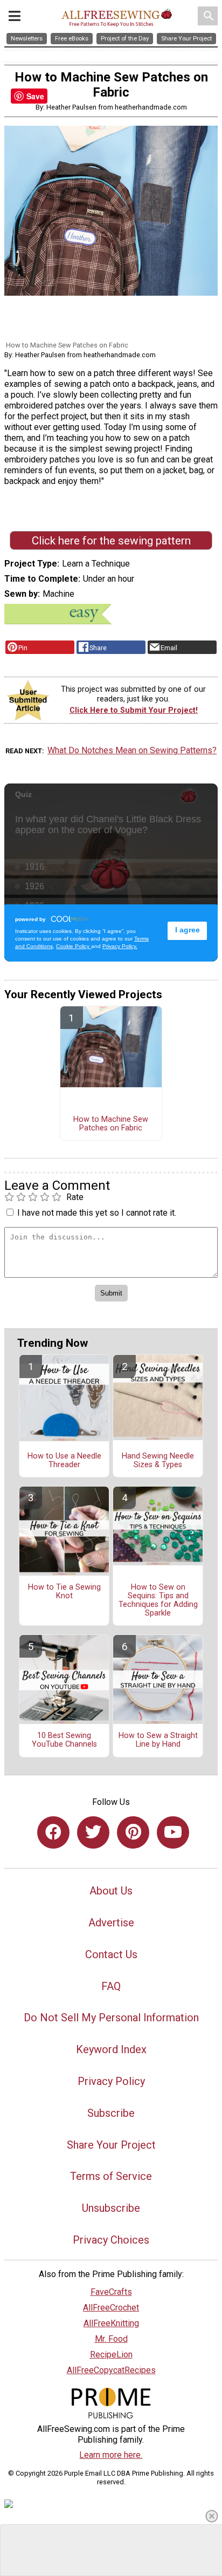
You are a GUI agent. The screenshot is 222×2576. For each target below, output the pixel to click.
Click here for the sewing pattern (111, 541)
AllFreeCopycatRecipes (111, 2370)
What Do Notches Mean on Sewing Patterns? (132, 750)
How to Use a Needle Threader (64, 1461)
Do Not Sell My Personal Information (111, 2018)
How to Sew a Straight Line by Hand (158, 1740)
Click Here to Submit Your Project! (134, 710)
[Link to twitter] (93, 1832)
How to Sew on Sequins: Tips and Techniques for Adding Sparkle (158, 1600)
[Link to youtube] (173, 1832)
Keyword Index (111, 2049)
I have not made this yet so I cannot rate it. (97, 1213)
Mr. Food (111, 2339)
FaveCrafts (111, 2292)
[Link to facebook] (53, 1832)
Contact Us (111, 1954)
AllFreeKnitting (111, 2323)
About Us (111, 1891)
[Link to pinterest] (133, 1832)
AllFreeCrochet (111, 2308)
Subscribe (111, 2113)
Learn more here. (111, 2455)
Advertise (111, 1923)
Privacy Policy (111, 2081)
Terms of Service (111, 2176)
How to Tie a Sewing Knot (64, 1592)
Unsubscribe (111, 2208)
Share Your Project (111, 2145)
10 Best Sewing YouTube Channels (64, 1740)
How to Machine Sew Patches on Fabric (111, 1124)
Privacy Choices (111, 2240)
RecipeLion (111, 2354)
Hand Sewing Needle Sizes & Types (158, 1461)
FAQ (111, 1986)
